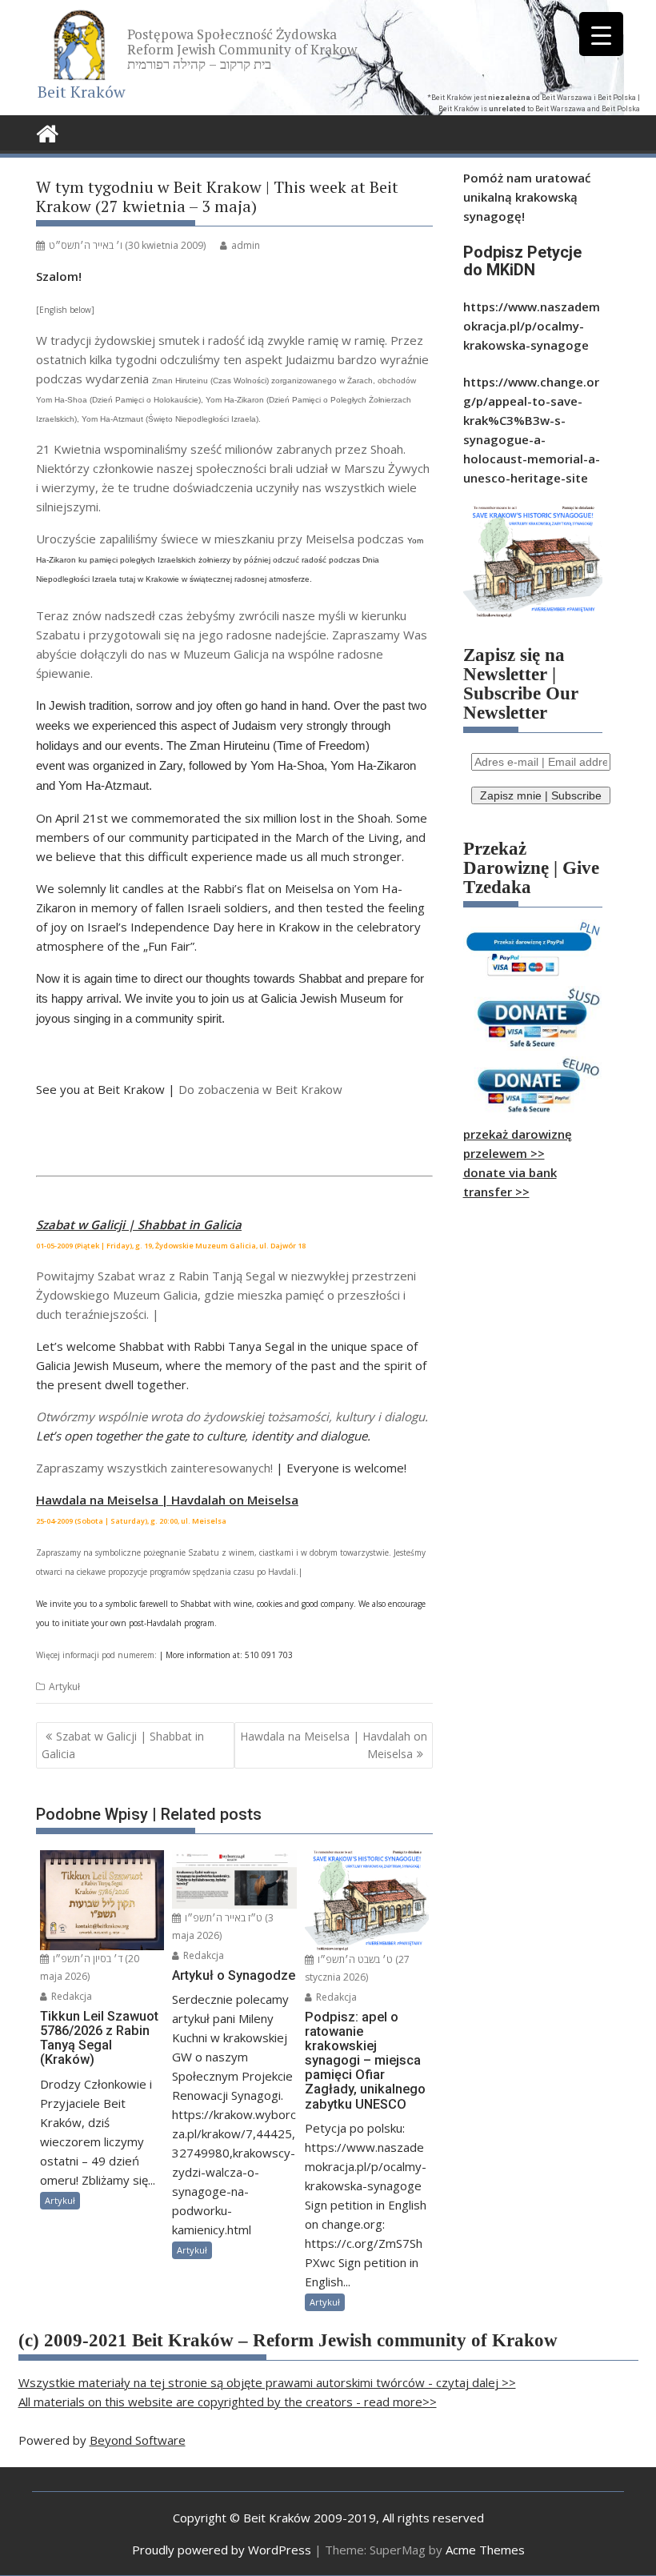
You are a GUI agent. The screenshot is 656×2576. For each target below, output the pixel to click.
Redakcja (70, 1996)
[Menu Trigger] (601, 34)
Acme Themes (485, 2550)
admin (246, 245)
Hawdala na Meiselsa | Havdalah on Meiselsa (334, 1745)
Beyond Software (138, 2440)
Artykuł (64, 1687)
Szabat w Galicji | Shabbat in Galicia (123, 1745)
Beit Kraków (82, 92)
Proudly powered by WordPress (222, 2550)
